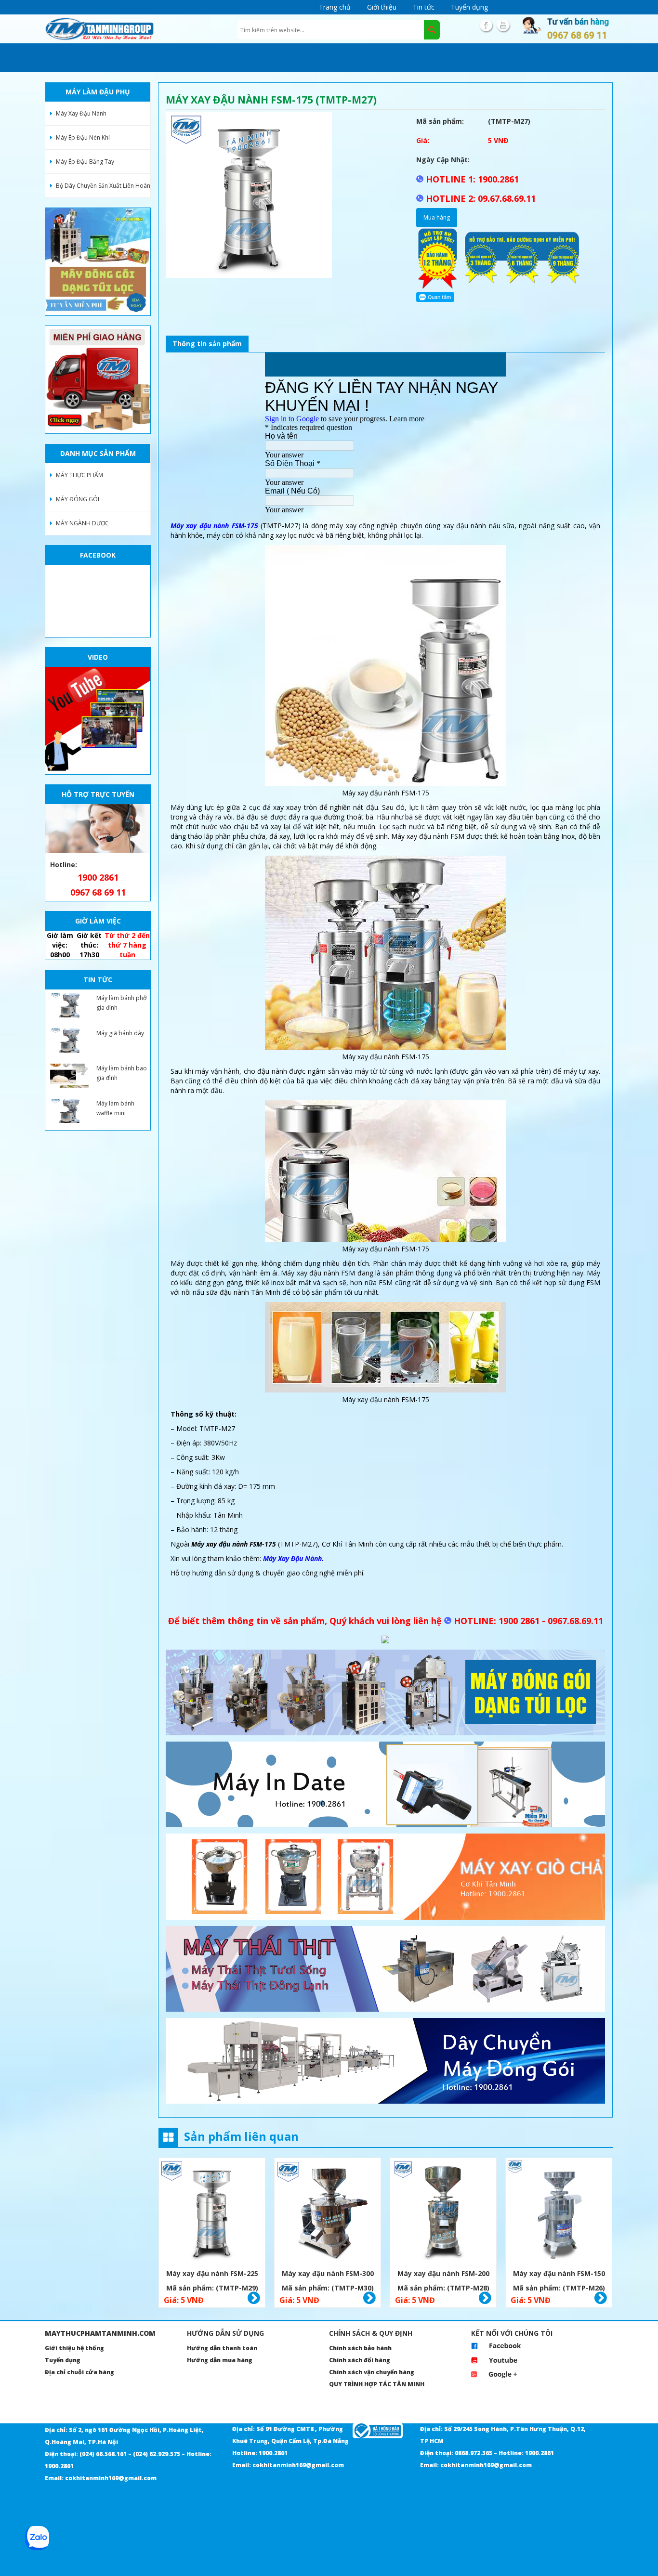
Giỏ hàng (254, 2298)
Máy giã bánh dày (120, 1033)
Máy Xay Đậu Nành (81, 113)
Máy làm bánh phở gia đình (121, 1003)
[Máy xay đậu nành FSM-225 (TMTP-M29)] (212, 2212)
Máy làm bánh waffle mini (115, 1108)
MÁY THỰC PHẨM (79, 475)
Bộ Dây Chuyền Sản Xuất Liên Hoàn (103, 186)
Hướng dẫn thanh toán (222, 2348)
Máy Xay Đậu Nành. (293, 1558)
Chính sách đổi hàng (360, 2360)
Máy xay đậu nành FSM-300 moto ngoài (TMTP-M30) (328, 2275)
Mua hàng (437, 217)
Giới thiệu (382, 7)
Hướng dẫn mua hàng (220, 2360)
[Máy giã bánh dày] (69, 1041)
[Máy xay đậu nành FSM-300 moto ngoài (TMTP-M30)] (328, 2212)
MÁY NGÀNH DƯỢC (82, 523)
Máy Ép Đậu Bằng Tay (85, 162)
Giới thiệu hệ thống (74, 2348)
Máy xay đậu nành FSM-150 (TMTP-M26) (559, 2275)
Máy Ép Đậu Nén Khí (83, 137)
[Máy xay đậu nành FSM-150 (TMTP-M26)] (559, 2212)
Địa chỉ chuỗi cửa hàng (79, 2372)
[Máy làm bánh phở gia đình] (69, 1005)
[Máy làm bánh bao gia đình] (69, 1076)
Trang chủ (335, 7)
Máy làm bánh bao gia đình (122, 1073)
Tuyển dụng (469, 7)
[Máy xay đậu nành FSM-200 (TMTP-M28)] (443, 2212)
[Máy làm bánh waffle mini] (69, 1111)
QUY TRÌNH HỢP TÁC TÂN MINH (377, 2384)
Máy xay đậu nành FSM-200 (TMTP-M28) (443, 2275)
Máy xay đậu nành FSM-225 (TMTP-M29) (212, 2275)
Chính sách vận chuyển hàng (372, 2372)
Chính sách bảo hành (360, 2348)
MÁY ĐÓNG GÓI (78, 499)
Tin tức (424, 7)
